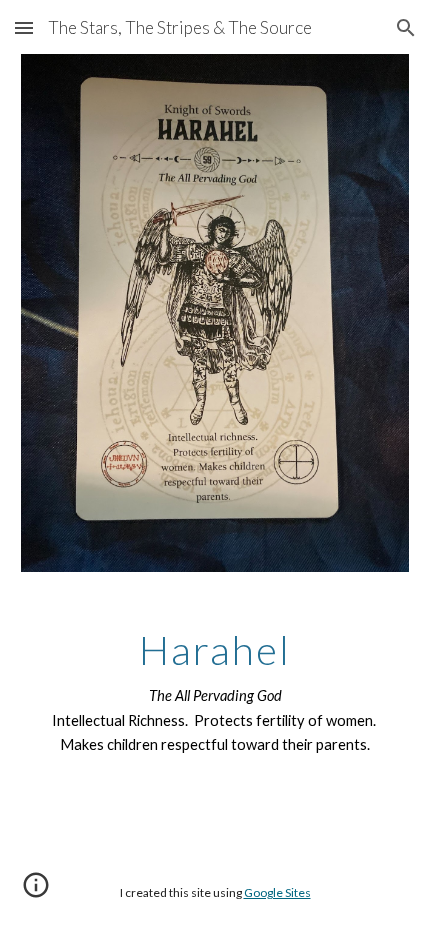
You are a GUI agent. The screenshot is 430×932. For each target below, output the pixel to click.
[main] (215, 692)
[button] (24, 27)
